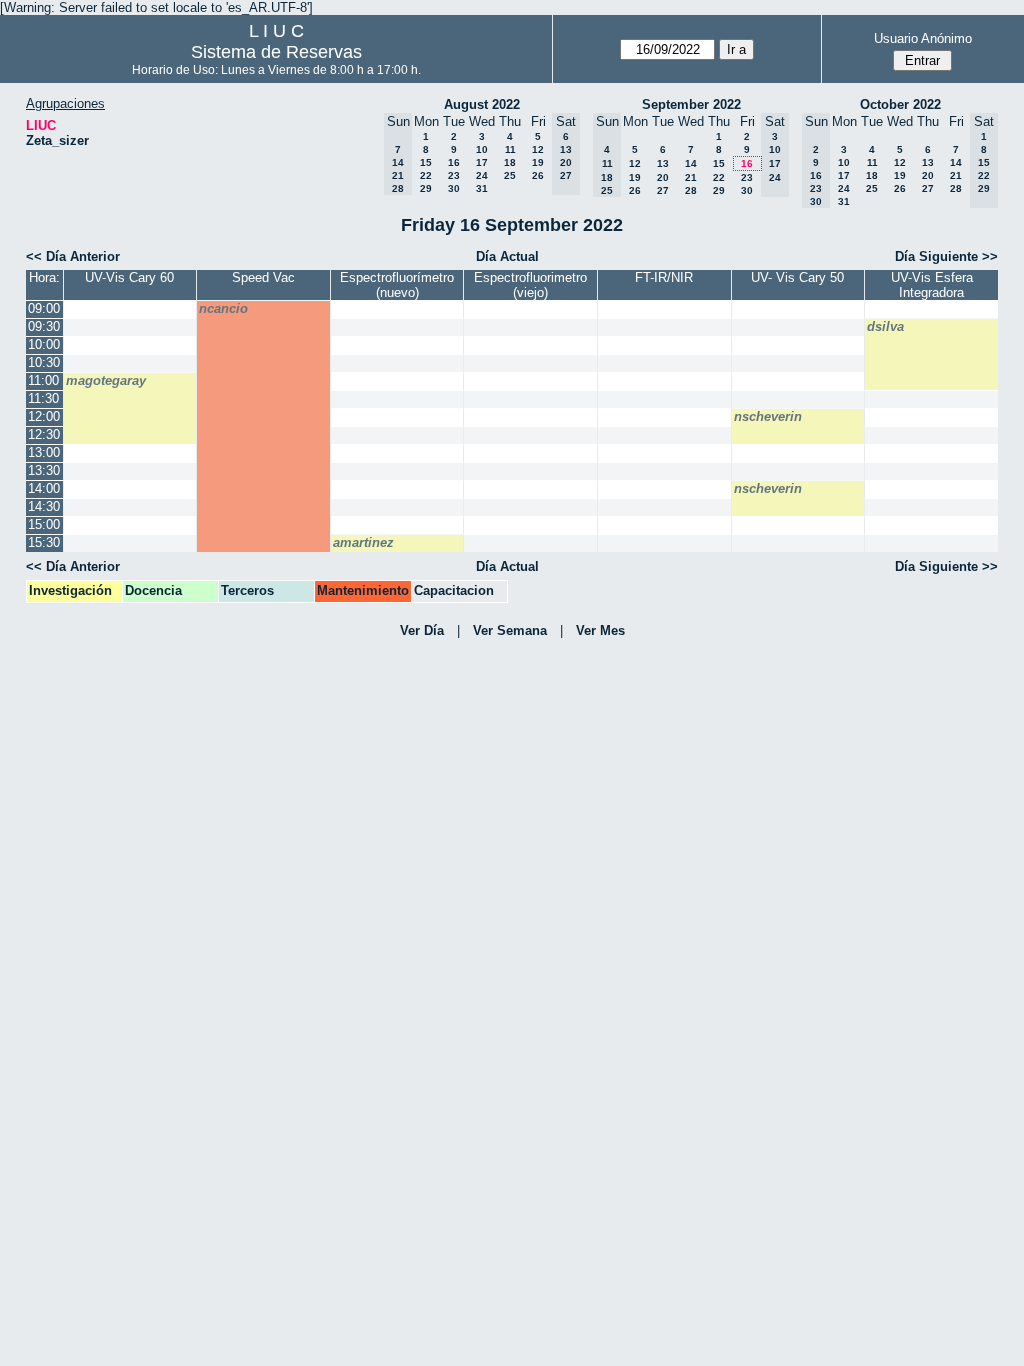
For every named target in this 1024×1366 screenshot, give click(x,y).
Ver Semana (510, 630)
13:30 (44, 470)
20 (663, 177)
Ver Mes (600, 630)
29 (426, 188)
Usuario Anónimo (923, 38)
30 (454, 188)
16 (454, 162)
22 (426, 175)
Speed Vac (263, 277)
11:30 (43, 398)
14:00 (44, 488)
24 (482, 175)
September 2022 (691, 104)
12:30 (44, 434)
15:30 (44, 542)
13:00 (44, 452)
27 (663, 190)
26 (538, 175)
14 (691, 163)
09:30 (44, 326)
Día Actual (507, 256)
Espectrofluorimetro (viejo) (530, 285)
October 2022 (900, 104)
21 (691, 177)
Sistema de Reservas (276, 52)
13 (663, 163)
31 (482, 188)
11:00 (43, 380)
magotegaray (106, 380)
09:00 (44, 308)
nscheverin (768, 416)
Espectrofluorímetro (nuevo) (397, 285)
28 (691, 190)
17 (482, 162)
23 (454, 175)
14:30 (44, 506)
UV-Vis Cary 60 (129, 277)
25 (510, 175)
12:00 (44, 416)
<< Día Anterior (73, 256)
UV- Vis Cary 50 (797, 277)
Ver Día (422, 630)
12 (538, 149)
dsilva (885, 326)
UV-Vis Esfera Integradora (932, 285)
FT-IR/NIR (664, 277)
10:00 (44, 344)
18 (510, 162)
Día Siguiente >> (946, 256)
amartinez (363, 542)
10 (482, 149)
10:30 (44, 362)
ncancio (223, 308)
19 (538, 162)
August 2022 (482, 104)
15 (426, 162)
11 (510, 149)
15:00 (44, 524)
